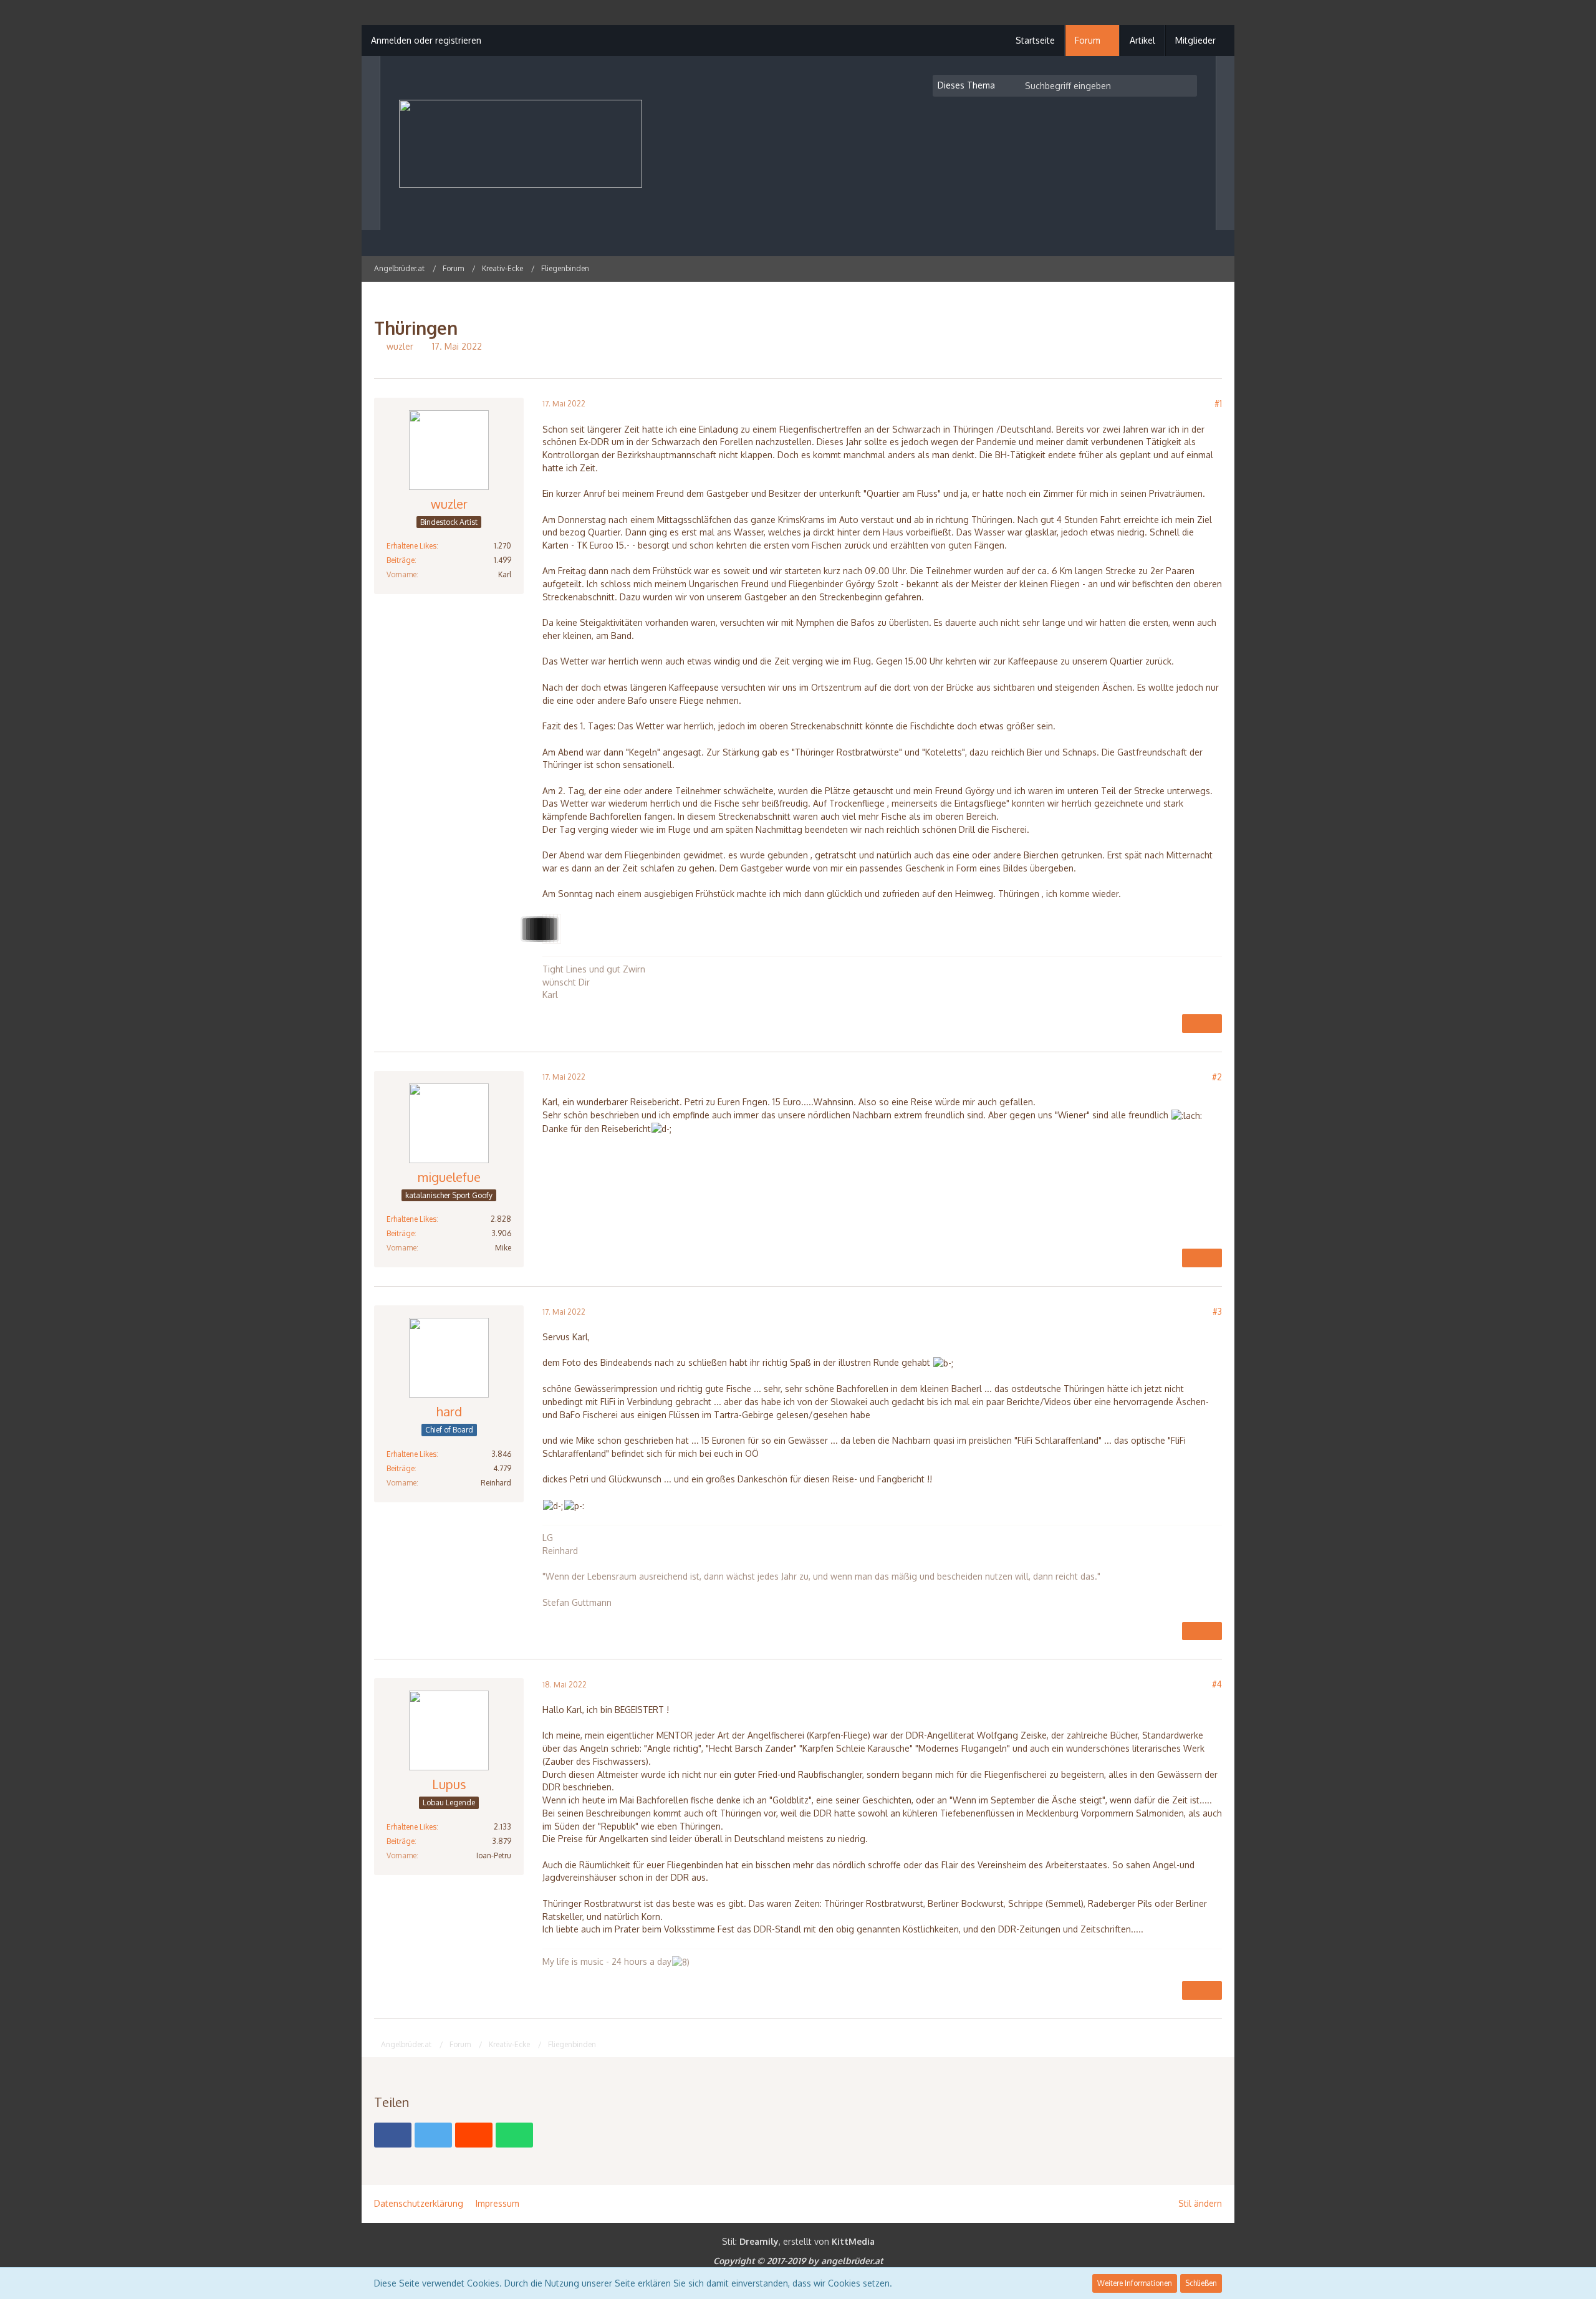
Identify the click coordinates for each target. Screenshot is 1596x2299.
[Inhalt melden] (1212, 1024)
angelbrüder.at (852, 2261)
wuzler (400, 346)
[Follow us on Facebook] (1217, 268)
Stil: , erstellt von (798, 2241)
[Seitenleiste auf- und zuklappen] (1168, 268)
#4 (1217, 1684)
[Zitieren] (1192, 1024)
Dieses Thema (966, 85)
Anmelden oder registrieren (426, 40)
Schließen (1201, 2283)
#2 (1217, 1077)
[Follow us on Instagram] (1185, 268)
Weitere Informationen (1135, 2283)
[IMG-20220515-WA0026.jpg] (559, 929)
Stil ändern (1200, 2203)
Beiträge (401, 560)
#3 (1217, 1311)
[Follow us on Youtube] (1201, 268)
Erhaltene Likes (411, 546)
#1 (1218, 404)
